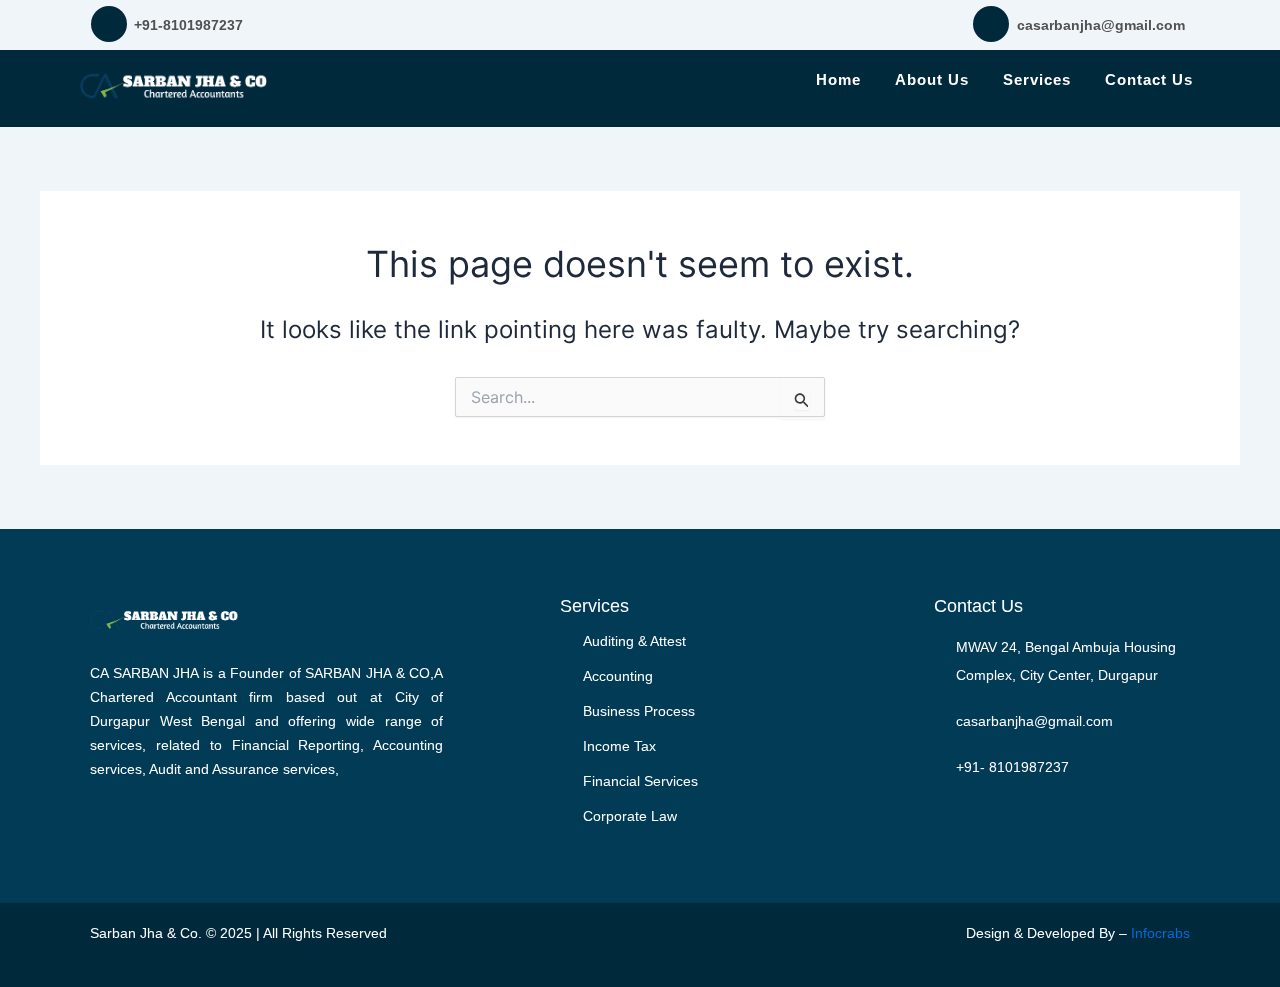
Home (838, 79)
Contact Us (1149, 79)
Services (1037, 79)
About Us (932, 79)
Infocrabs (1160, 933)
